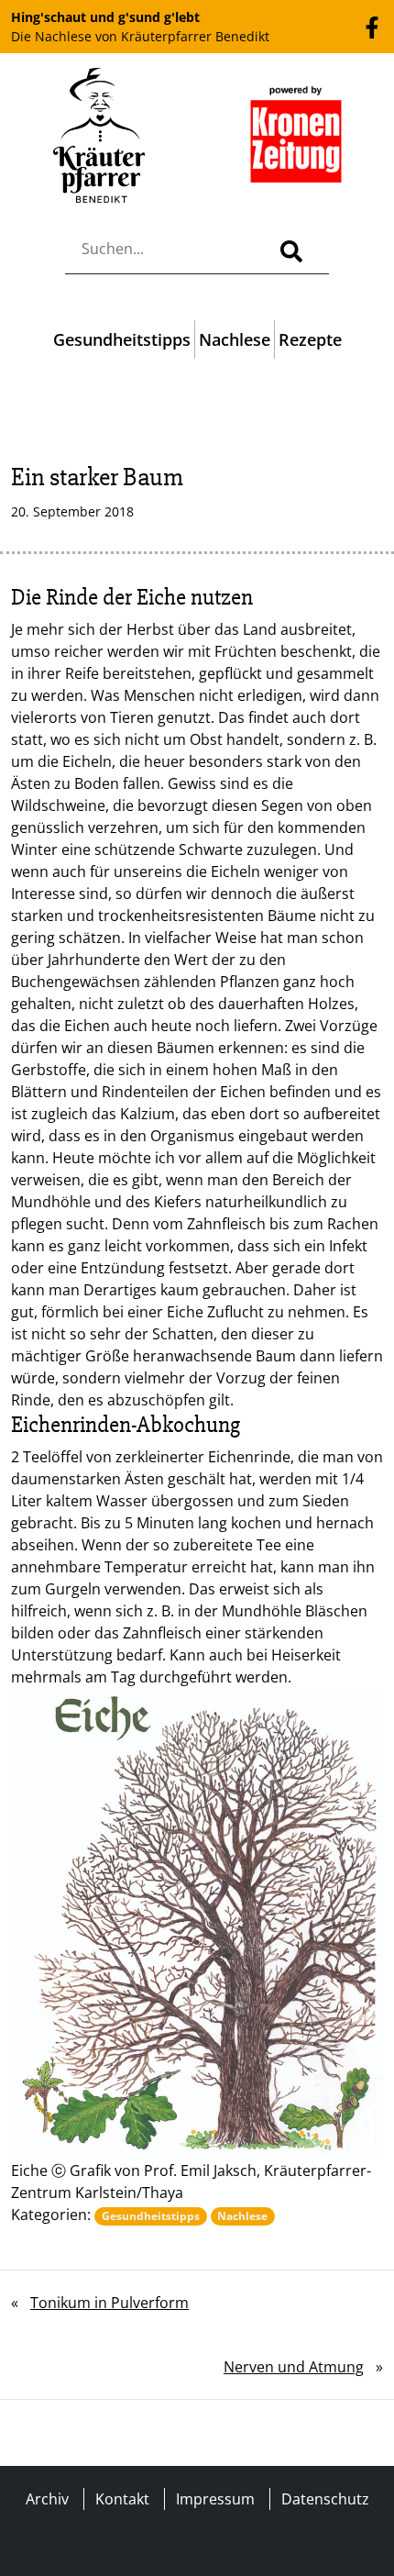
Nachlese (235, 339)
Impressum (215, 2499)
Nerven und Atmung (294, 2367)
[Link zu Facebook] (372, 26)
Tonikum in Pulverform (109, 2303)
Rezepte (310, 339)
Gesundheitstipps (122, 339)
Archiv (47, 2499)
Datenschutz (325, 2499)
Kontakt (122, 2499)
